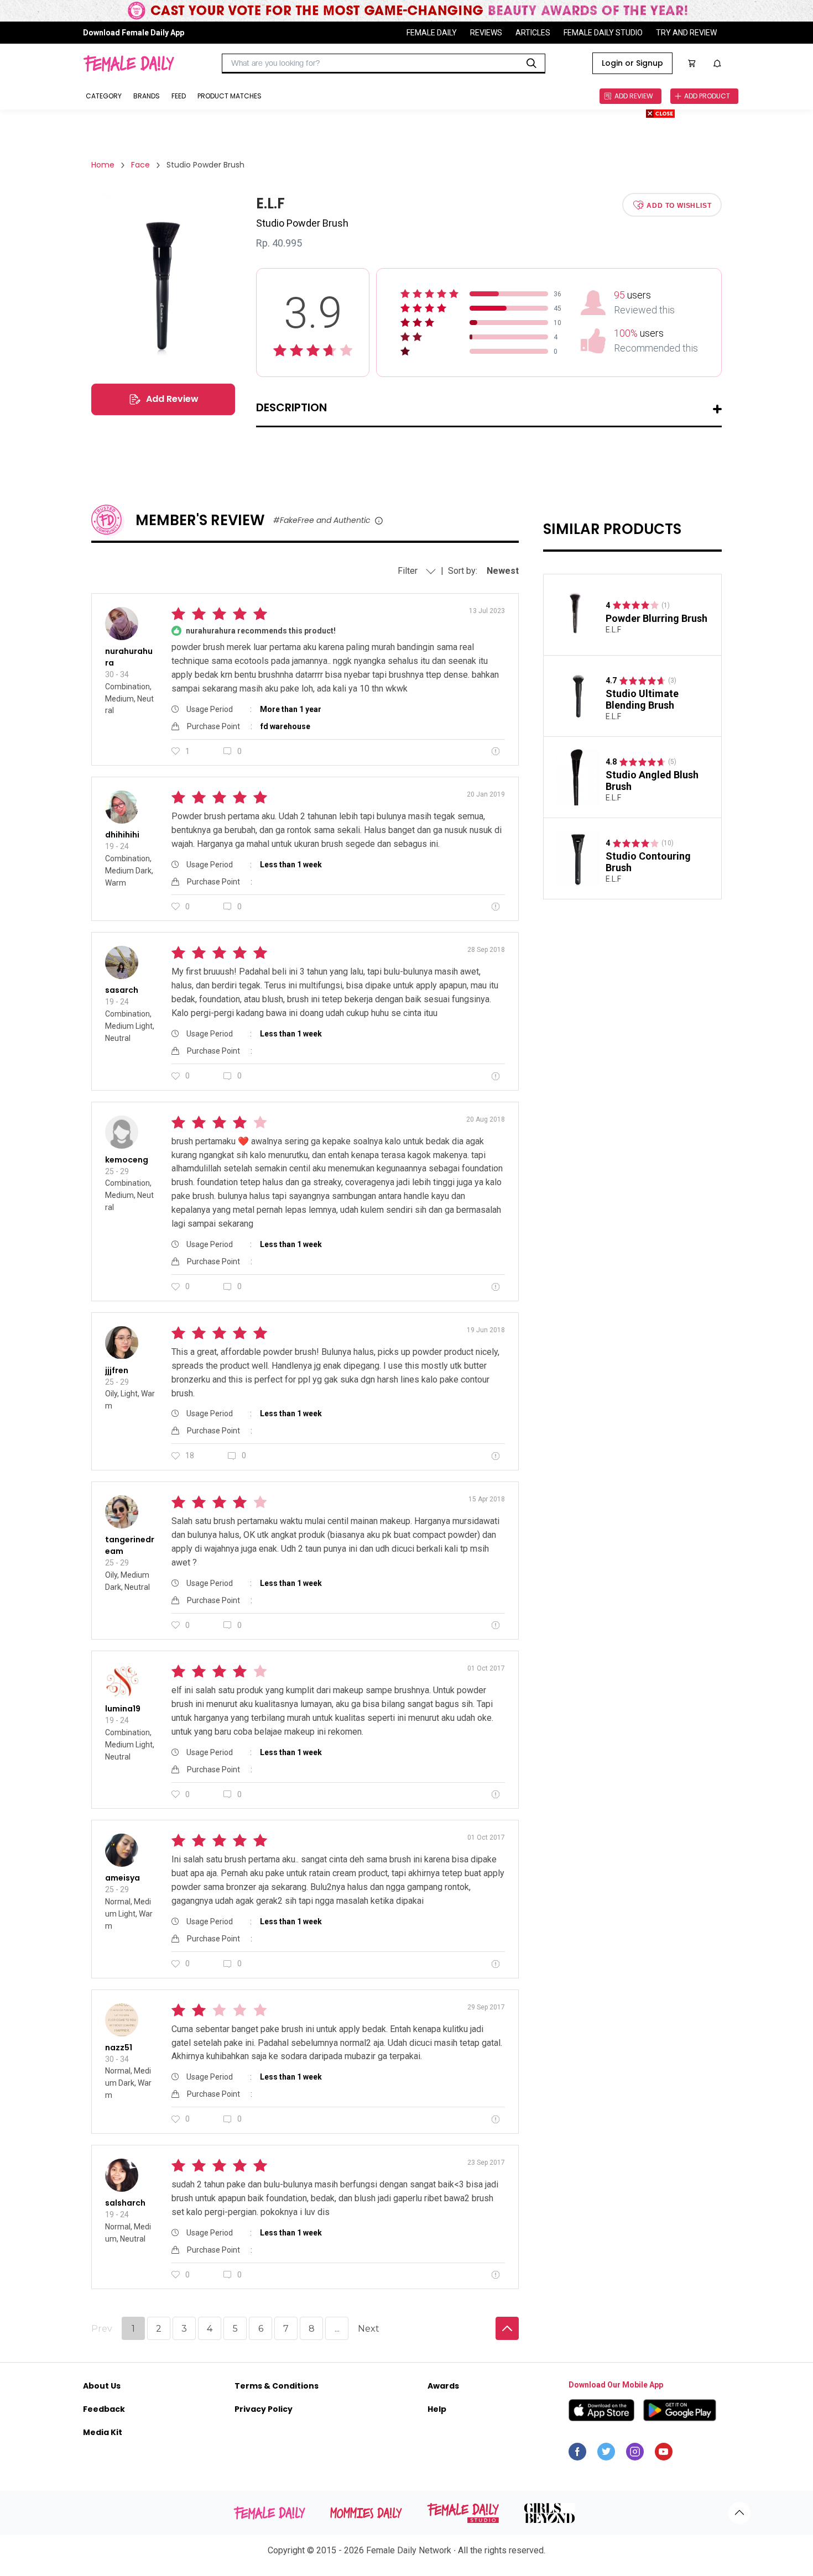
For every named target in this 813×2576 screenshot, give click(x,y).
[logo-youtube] (664, 2454)
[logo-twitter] (606, 2454)
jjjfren (117, 1370)
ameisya (123, 1878)
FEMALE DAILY (432, 33)
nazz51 (119, 2048)
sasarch (122, 990)
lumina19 (123, 1709)
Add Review (172, 399)
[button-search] (531, 64)
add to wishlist (679, 205)
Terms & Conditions (277, 2386)
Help (437, 2409)
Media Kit (103, 2432)
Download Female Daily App (134, 33)
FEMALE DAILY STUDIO (603, 33)
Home (103, 165)
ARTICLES (533, 33)
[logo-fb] (577, 2454)
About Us (102, 2386)
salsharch (125, 2203)
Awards (443, 2386)
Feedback (104, 2409)
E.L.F (613, 630)
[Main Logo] (129, 64)
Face (140, 165)
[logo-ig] (635, 2454)
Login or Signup (632, 63)
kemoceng (127, 1160)
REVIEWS (486, 33)
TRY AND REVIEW (686, 33)
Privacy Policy (264, 2409)
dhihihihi (122, 835)
